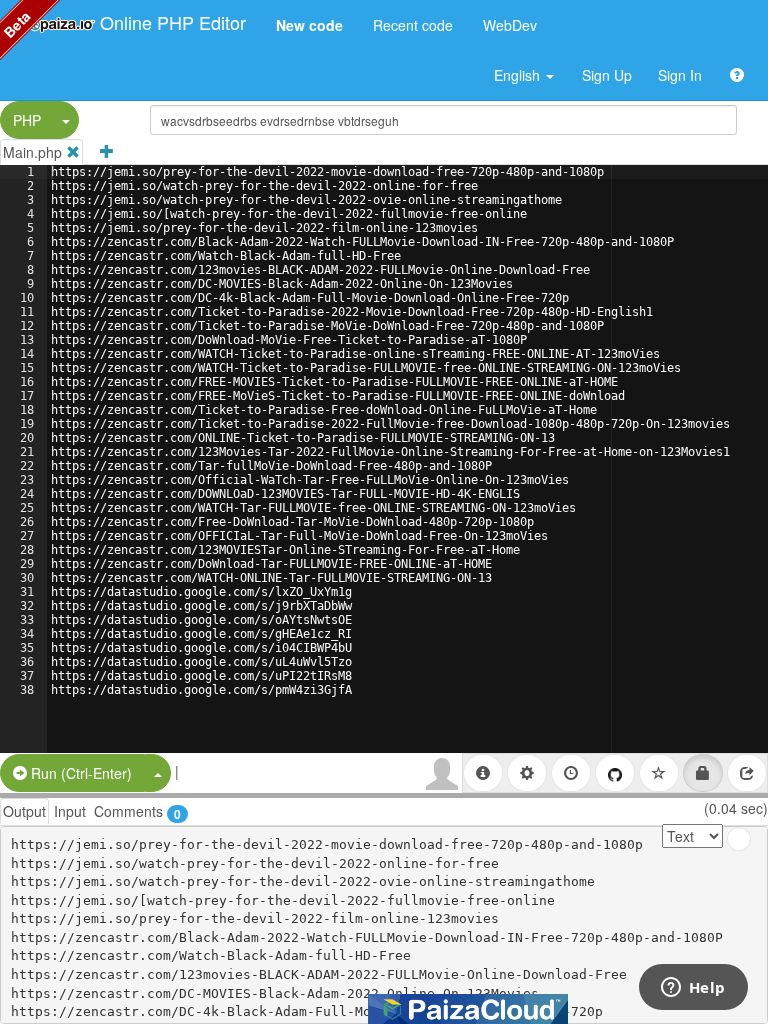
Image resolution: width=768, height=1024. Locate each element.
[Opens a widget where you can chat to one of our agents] (693, 989)
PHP (27, 120)
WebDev (510, 25)
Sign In (680, 75)
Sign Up (607, 75)
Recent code (413, 25)
